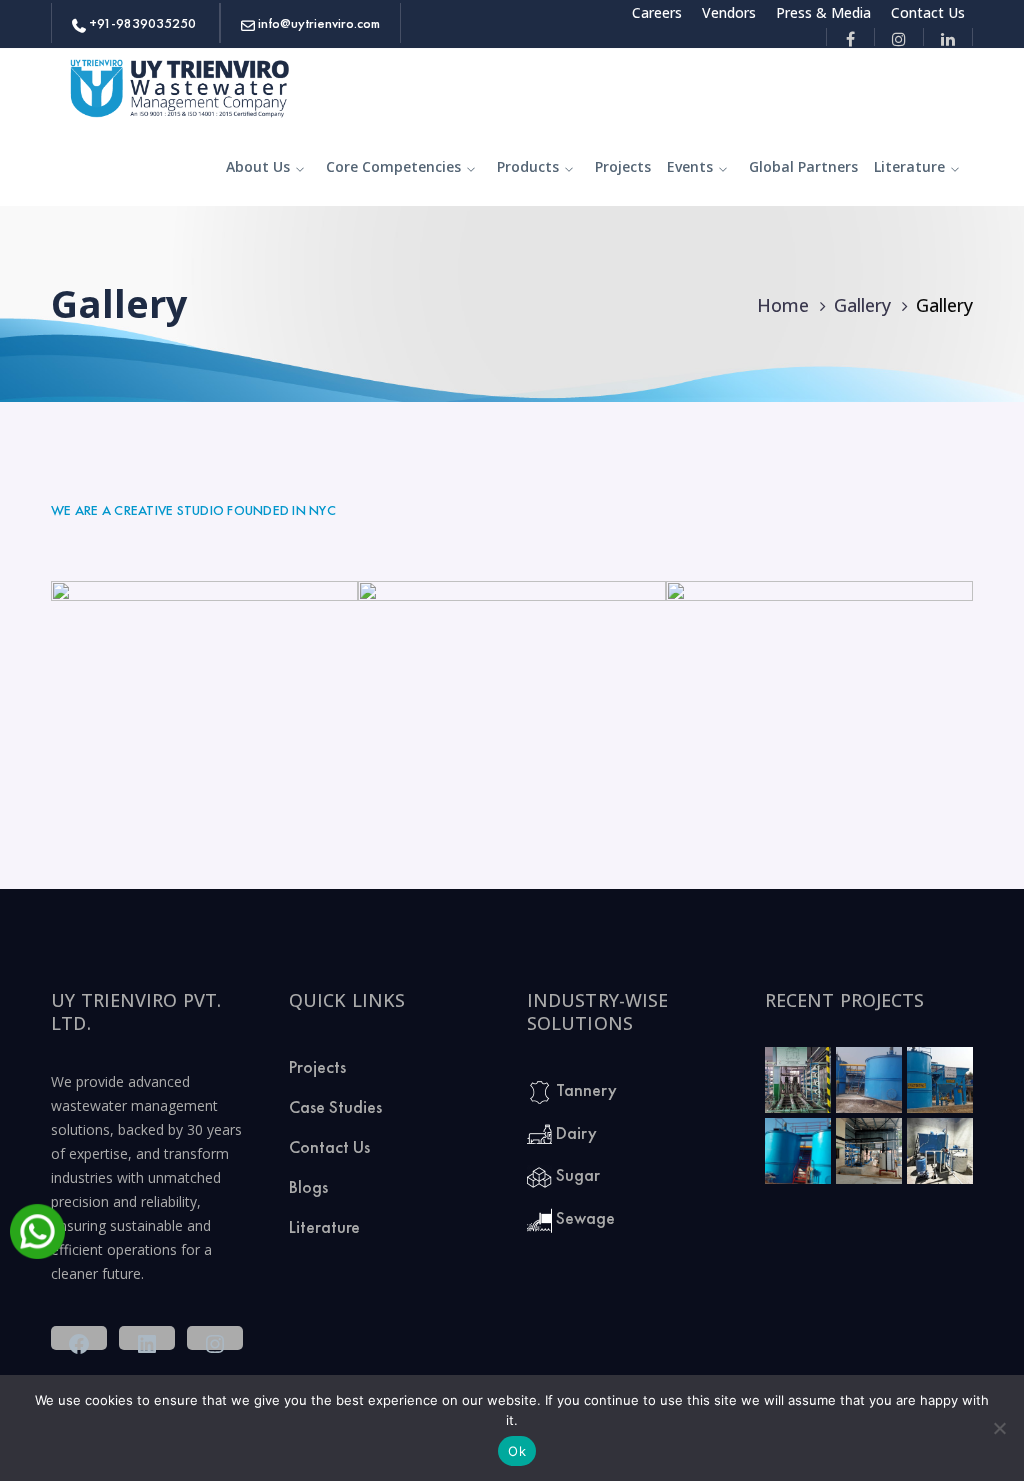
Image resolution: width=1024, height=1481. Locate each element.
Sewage (583, 1217)
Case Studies (335, 1106)
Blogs (308, 1186)
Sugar (576, 1174)
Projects (317, 1066)
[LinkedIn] (948, 37)
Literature (324, 1226)
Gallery (862, 305)
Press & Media (823, 12)
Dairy (574, 1132)
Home (783, 305)
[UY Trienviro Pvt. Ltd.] (181, 86)
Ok (517, 1451)
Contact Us (928, 12)
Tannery (584, 1089)
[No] (999, 1428)
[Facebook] (850, 37)
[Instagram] (899, 37)
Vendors (729, 12)
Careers (657, 12)
